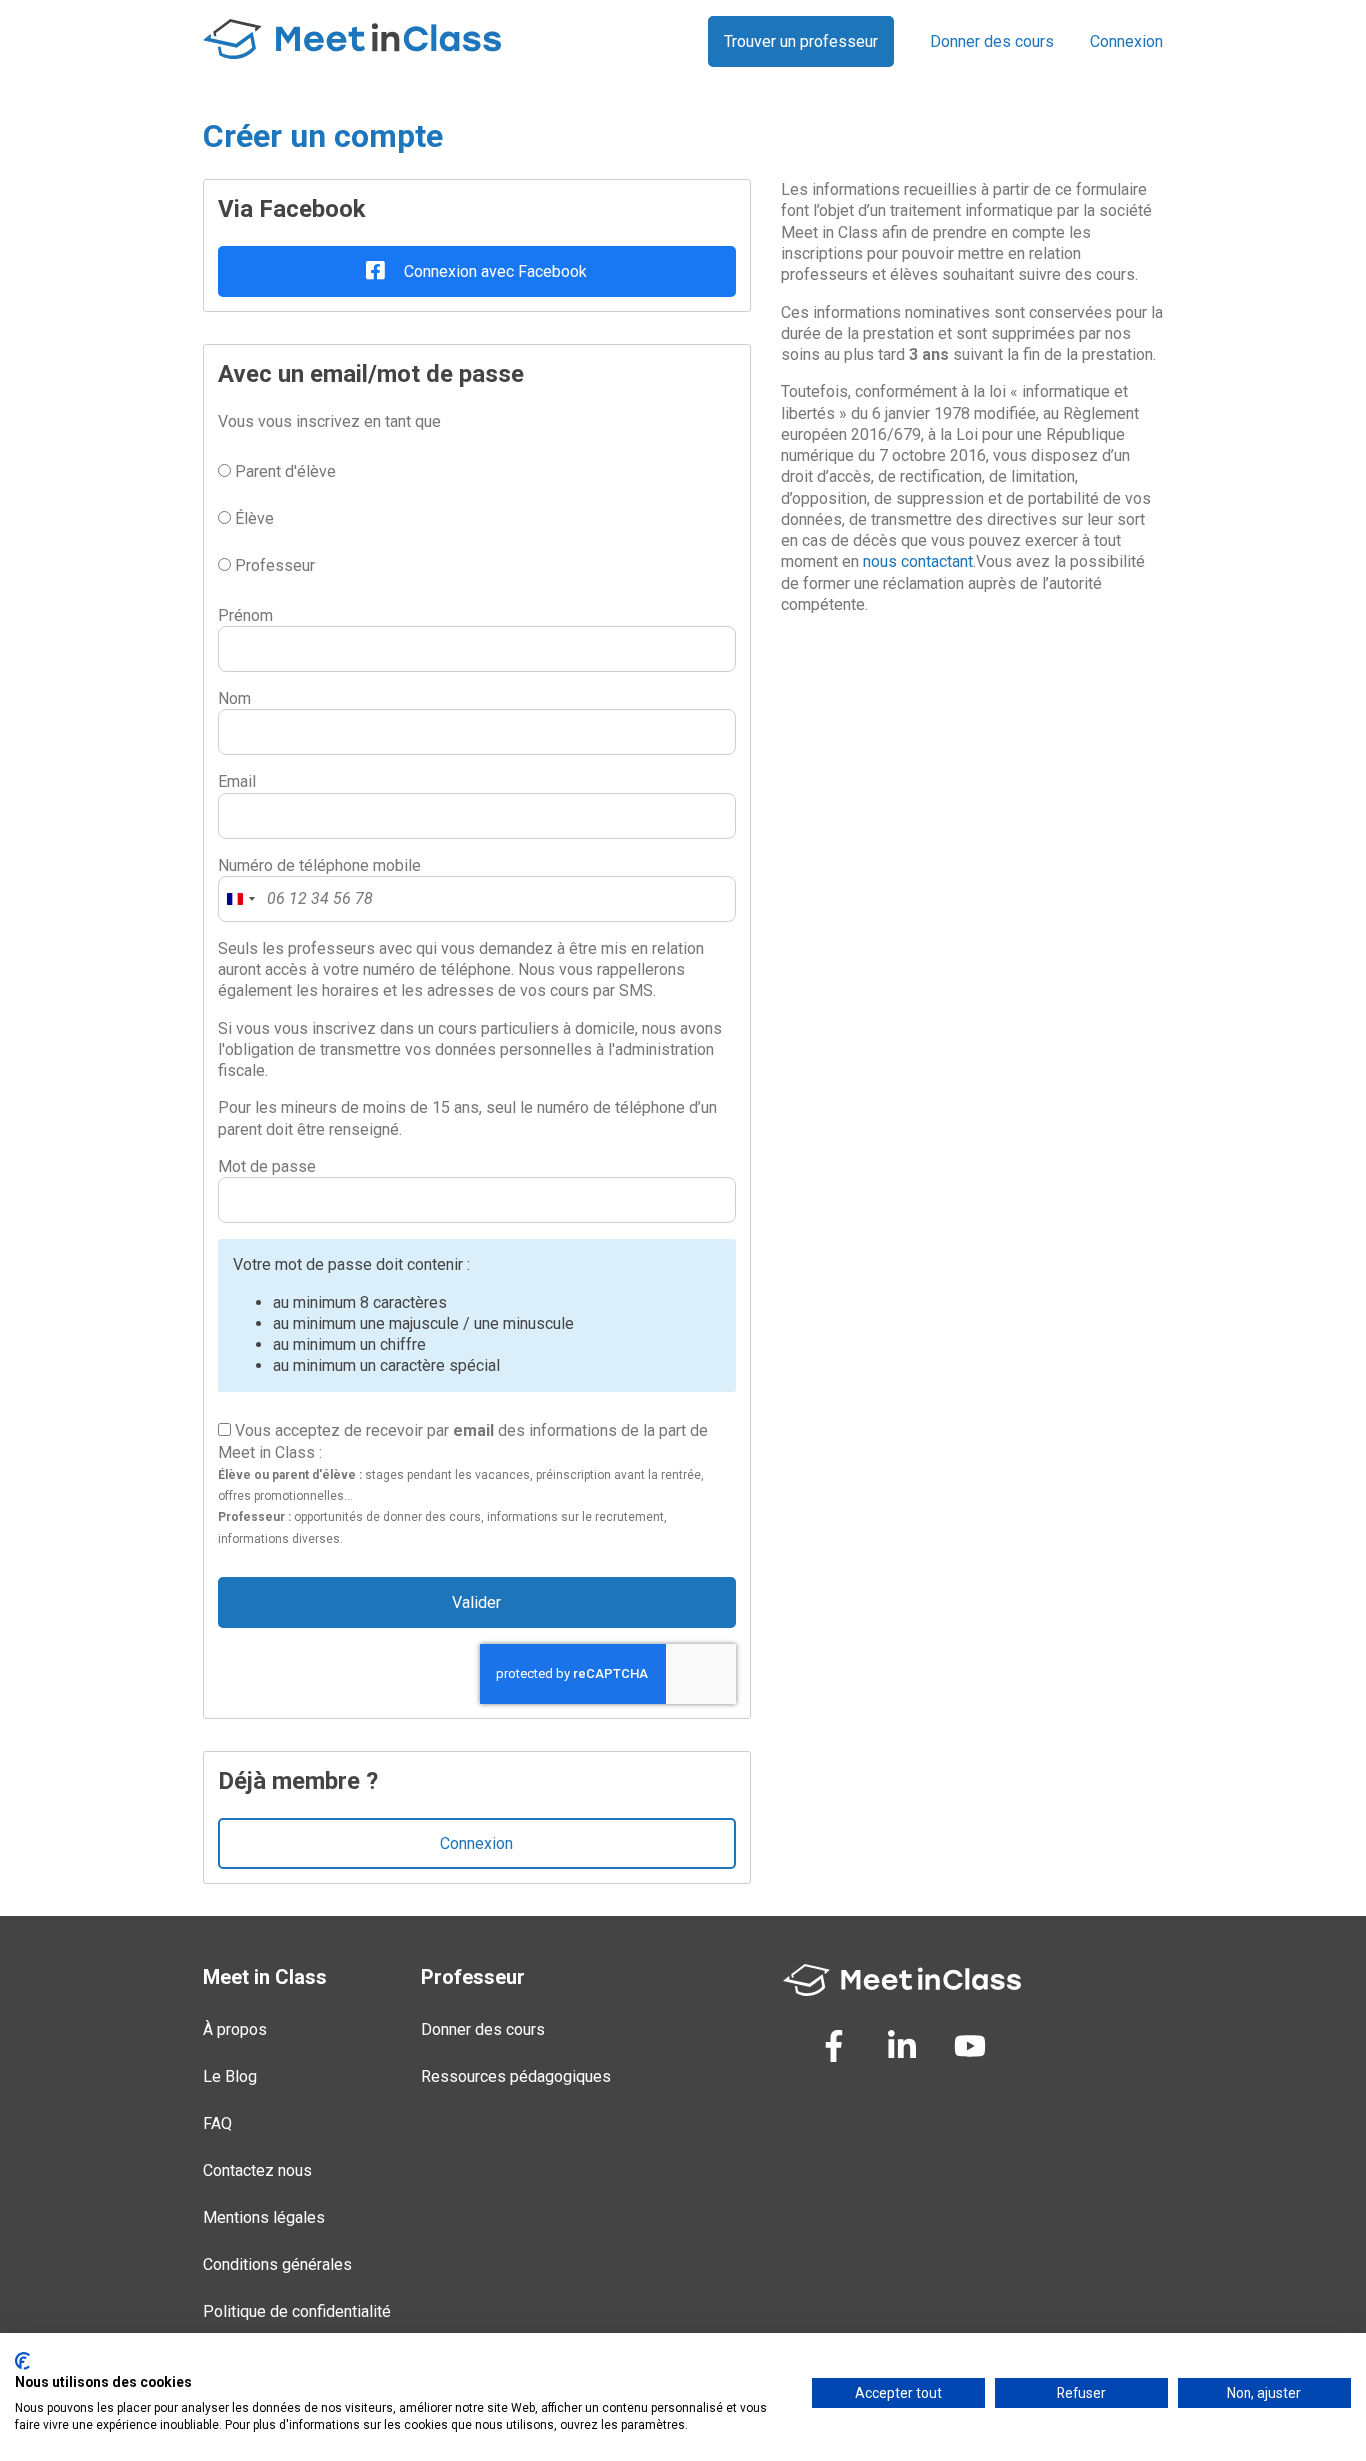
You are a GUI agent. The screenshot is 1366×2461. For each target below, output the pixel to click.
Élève (252, 518)
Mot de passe (267, 1166)
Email (237, 781)
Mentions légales (264, 2217)
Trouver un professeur (801, 41)
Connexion (1126, 41)
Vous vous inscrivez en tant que (329, 421)
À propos (235, 2029)
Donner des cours (992, 41)
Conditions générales (277, 2264)
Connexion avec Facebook (493, 271)
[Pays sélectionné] (240, 899)
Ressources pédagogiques (516, 2076)
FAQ (217, 2123)
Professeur (273, 565)
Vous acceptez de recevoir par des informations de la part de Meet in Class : (463, 1483)
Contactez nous (257, 2170)
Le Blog (230, 2076)
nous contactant (918, 561)
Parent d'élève (283, 471)
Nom (234, 698)
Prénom (245, 615)
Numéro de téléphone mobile (319, 865)
